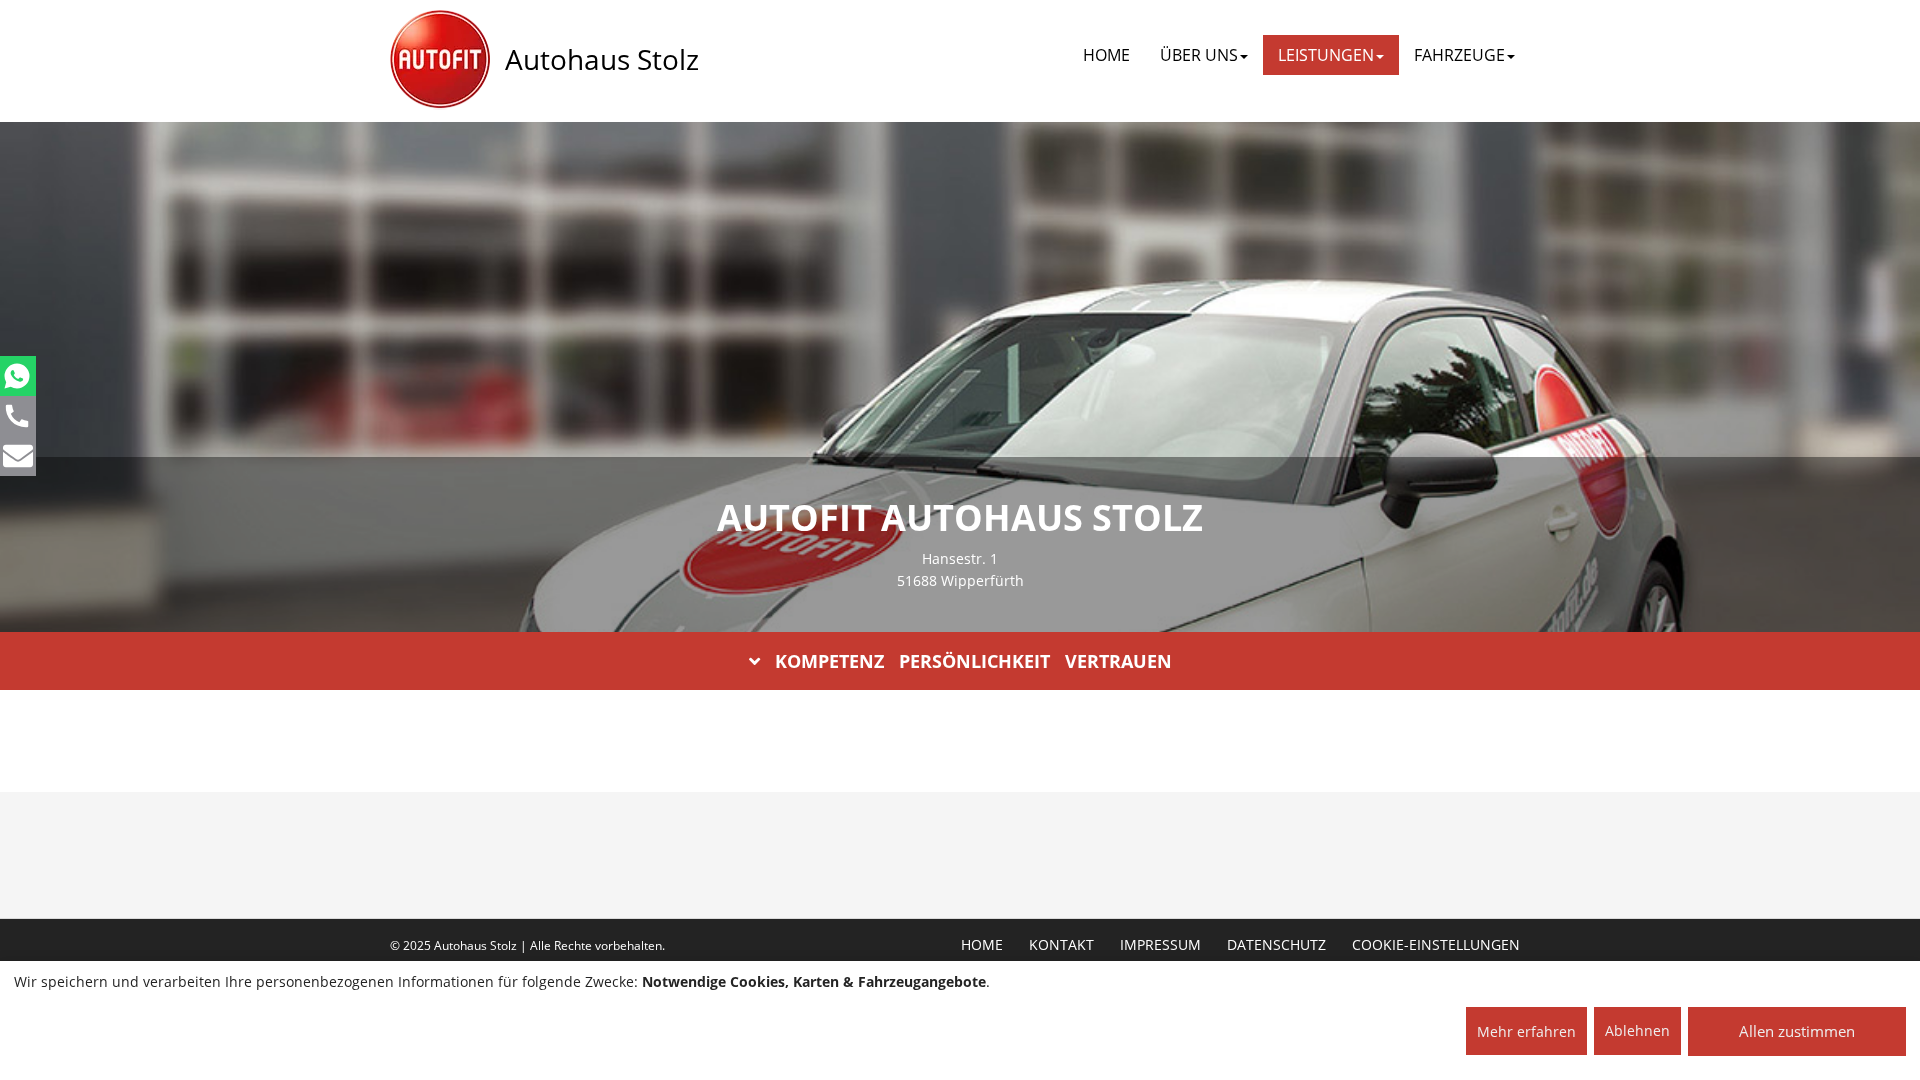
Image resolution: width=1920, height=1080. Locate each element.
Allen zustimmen (1797, 1031)
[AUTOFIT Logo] (440, 60)
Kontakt (1061, 945)
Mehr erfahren (1526, 1031)
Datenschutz (1276, 945)
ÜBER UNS (1199, 55)
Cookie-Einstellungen (1436, 945)
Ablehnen (1637, 1030)
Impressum (1160, 945)
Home (1106, 55)
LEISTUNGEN (1326, 55)
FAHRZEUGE (1459, 55)
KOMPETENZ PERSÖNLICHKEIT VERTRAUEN (973, 661)
